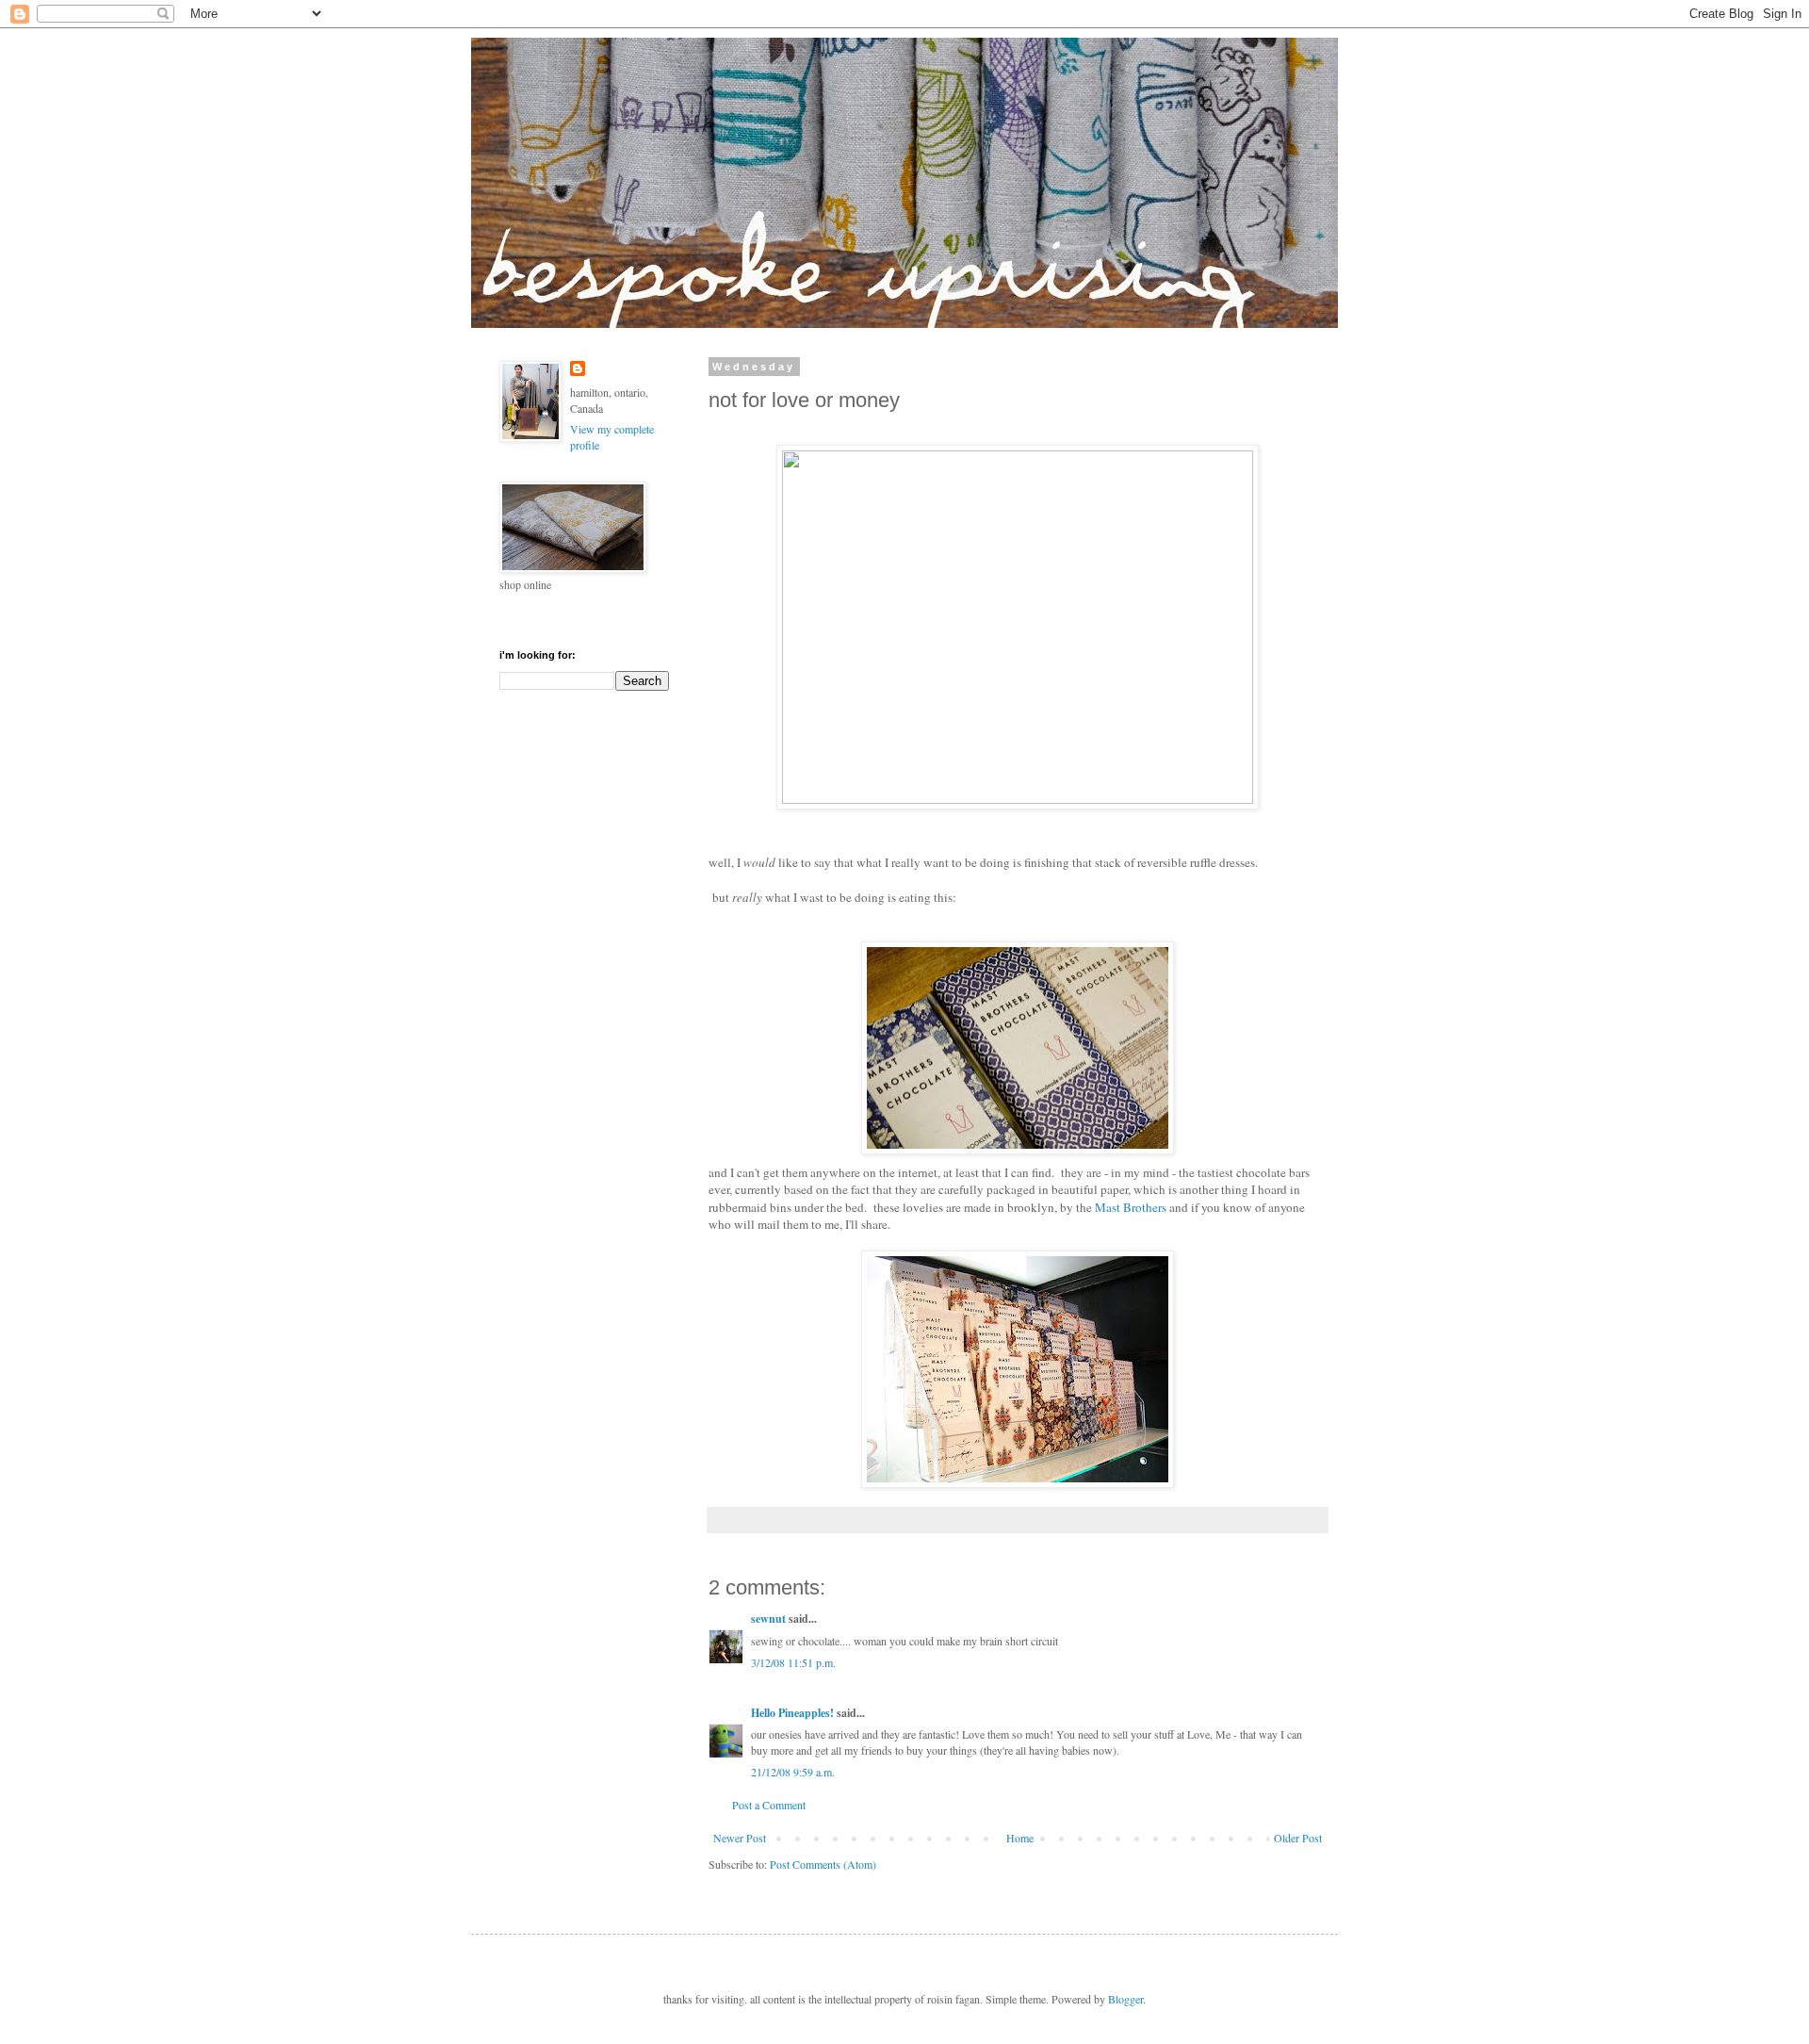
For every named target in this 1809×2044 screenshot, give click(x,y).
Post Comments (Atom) (823, 1864)
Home (1020, 1838)
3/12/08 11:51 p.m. (793, 1662)
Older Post (1298, 1838)
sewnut (768, 1619)
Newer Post (740, 1838)
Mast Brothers (1131, 1207)
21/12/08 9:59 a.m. (793, 1772)
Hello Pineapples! (792, 1713)
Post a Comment (769, 1805)
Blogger (1125, 1999)
